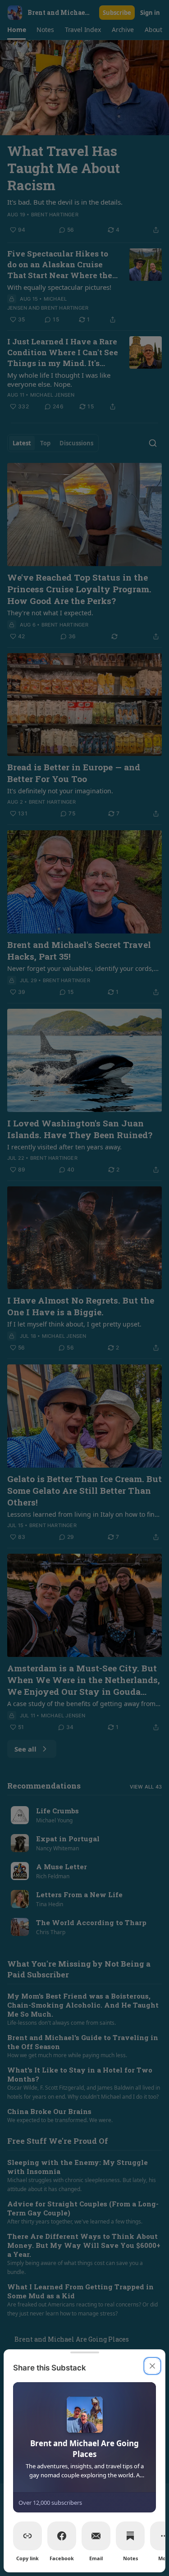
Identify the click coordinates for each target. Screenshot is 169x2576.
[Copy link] (27, 2536)
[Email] (96, 2536)
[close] (152, 2366)
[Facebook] (62, 2536)
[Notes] (130, 2536)
